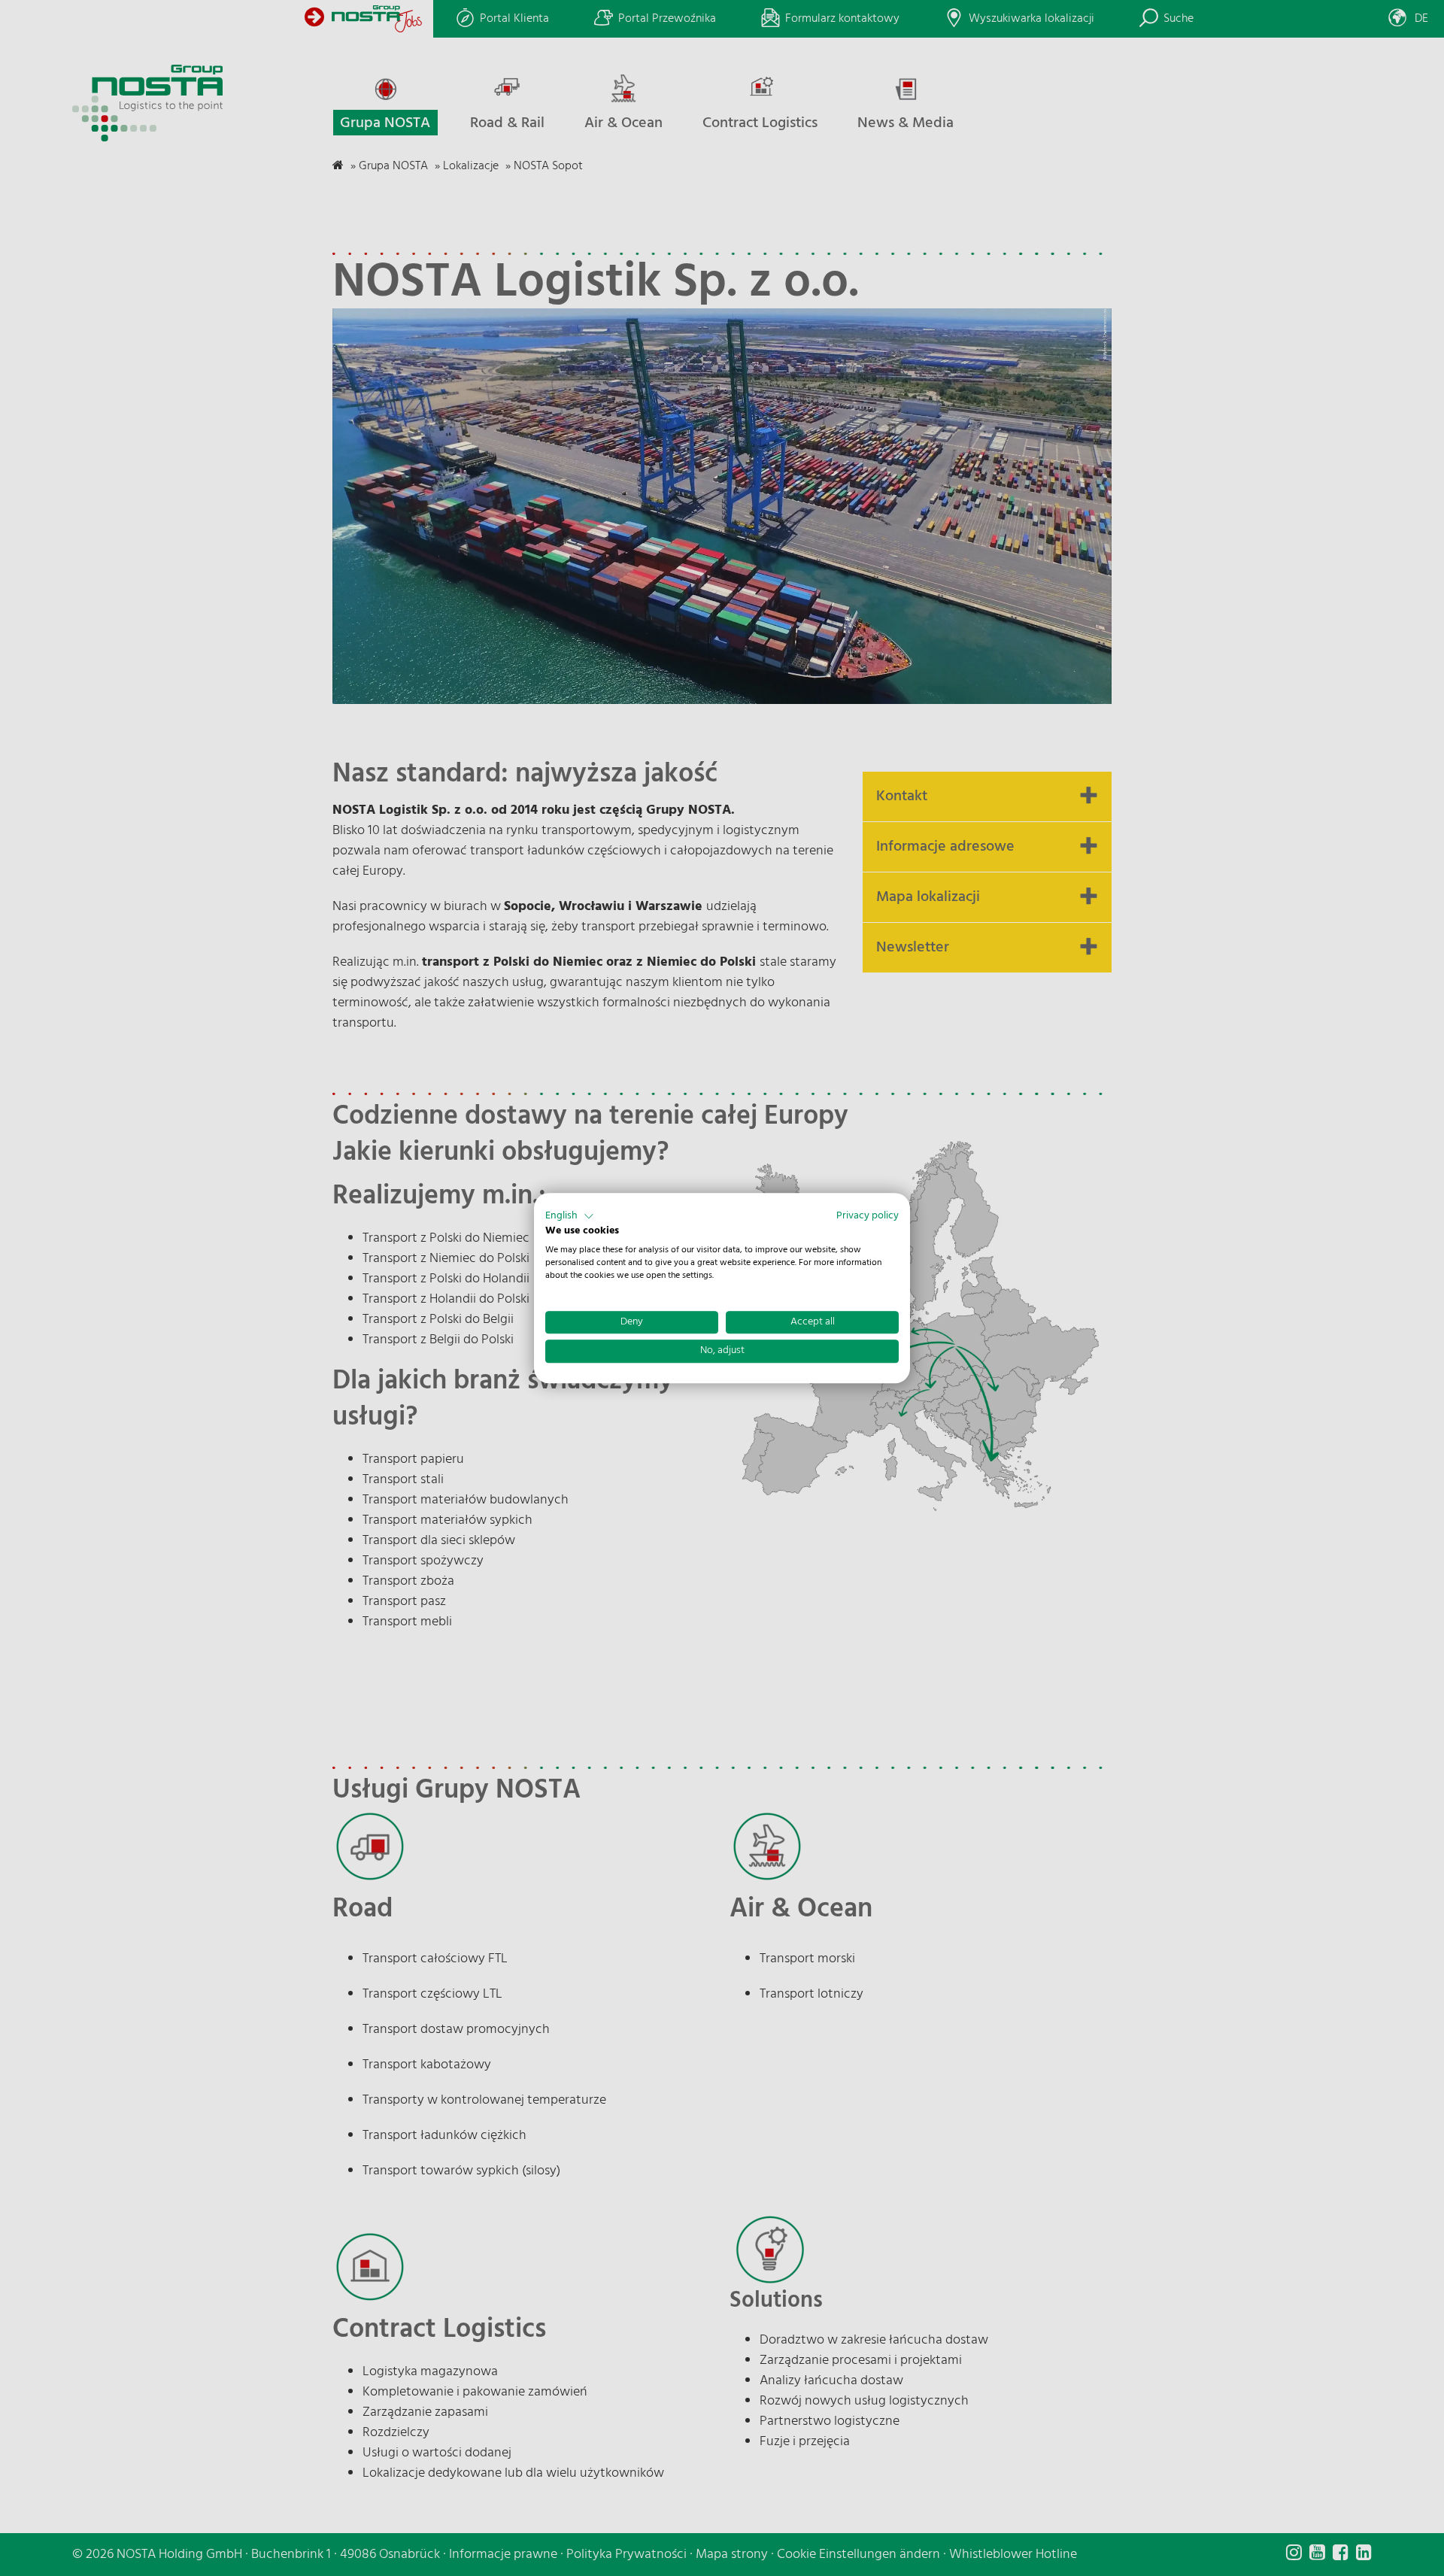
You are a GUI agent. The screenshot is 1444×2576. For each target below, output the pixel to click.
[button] (570, 1216)
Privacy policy (868, 1216)
